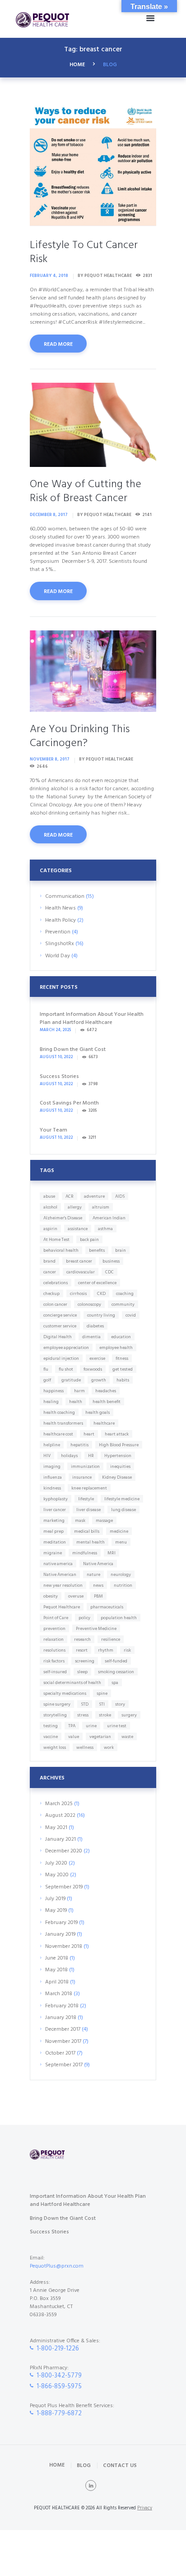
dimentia (91, 1337)
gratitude (71, 1380)
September (64, 1887)
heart (89, 1434)
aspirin (50, 1229)
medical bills (87, 1531)
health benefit (107, 1402)
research (82, 1639)
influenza (53, 1477)
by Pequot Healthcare (105, 276)
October (60, 2053)
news (98, 1585)
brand (49, 1261)
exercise (97, 1358)
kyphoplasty (56, 1499)
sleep (82, 1672)
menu (121, 1542)
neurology (121, 1575)
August (60, 1815)
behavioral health (61, 1250)
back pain (89, 1240)
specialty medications (65, 1693)
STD (85, 1704)
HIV (47, 1456)
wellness (85, 1748)
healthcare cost (58, 1434)
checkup (51, 1294)
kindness (52, 1488)
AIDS (120, 1196)
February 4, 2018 (49, 276)
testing (51, 1726)
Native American (60, 1575)
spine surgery (57, 1704)
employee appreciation (66, 1348)
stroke (105, 1715)
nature (93, 1575)
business (111, 1261)
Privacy (145, 2508)
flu (46, 1369)
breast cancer (79, 1261)
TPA (72, 1726)
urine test (117, 1726)
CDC (109, 1272)
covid (131, 1315)
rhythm (106, 1650)
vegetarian (100, 1737)
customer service (60, 1326)
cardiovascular (81, 1272)
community (123, 1304)
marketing (54, 1521)
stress (83, 1715)
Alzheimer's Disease (63, 1218)
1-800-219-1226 (58, 2349)
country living (101, 1315)
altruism (101, 1207)
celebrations (56, 1283)
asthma (105, 1229)
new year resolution (63, 1585)
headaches (106, 1391)
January (60, 1839)
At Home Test (56, 1240)
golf (47, 1380)
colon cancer (55, 1304)
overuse (76, 1596)
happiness (53, 1391)
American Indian (109, 1218)
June (57, 1958)
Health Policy (60, 920)
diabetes (95, 1326)
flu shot (66, 1369)
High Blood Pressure (119, 1445)
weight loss (55, 1748)
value (74, 1737)
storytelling (55, 1715)
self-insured (55, 1672)
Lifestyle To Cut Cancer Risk (84, 252)
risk (127, 1650)
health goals (98, 1412)
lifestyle (86, 1499)
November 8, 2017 (50, 759)
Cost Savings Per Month (69, 1103)
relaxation (53, 1639)
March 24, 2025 (55, 1030)
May (56, 1828)
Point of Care (56, 1618)
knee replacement (89, 1488)
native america (58, 1564)
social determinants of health (72, 1683)
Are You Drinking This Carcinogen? (80, 736)
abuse (49, 1196)
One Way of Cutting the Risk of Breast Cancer (86, 491)
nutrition (123, 1585)
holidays (69, 1456)
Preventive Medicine (96, 1629)
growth (99, 1380)
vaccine (51, 1737)
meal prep (53, 1531)
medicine (119, 1531)
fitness (122, 1358)
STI (102, 1704)
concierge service (60, 1315)
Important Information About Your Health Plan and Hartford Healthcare (92, 1019)
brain (121, 1250)
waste (127, 1737)
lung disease (123, 1510)
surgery (129, 1715)
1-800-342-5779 (59, 2376)
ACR (70, 1196)
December (64, 1851)
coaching (125, 1294)
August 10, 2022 (56, 1057)
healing (51, 1402)
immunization (85, 1467)
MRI (112, 1553)
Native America (98, 1564)
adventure (94, 1196)
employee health (116, 1348)
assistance (78, 1229)
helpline (52, 1445)
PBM (98, 1596)
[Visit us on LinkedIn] (91, 2485)
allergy (75, 1207)
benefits (97, 1250)
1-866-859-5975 (59, 2387)
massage (104, 1521)
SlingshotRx (60, 944)
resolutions (54, 1650)
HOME (77, 65)
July (56, 1863)
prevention (54, 1629)
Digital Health (58, 1337)
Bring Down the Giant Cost (73, 1050)
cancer (50, 1272)
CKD (101, 1294)
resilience (111, 1639)
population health (119, 1618)
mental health (91, 1542)
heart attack (117, 1434)
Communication (65, 896)
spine (102, 1693)
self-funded (116, 1661)
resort (82, 1650)
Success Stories (59, 1077)
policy (84, 1618)
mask (80, 1521)
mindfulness (85, 1553)
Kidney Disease (117, 1477)
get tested (123, 1369)
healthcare (104, 1423)
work (109, 1748)
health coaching (59, 1412)
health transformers (63, 1423)
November (64, 1947)
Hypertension (118, 1456)
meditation (55, 1542)
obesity (51, 1596)
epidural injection (61, 1358)
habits (123, 1380)
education (121, 1337)
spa (115, 1683)
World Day (58, 956)
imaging (52, 1467)
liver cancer (55, 1510)
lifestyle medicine (122, 1499)
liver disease (88, 1510)
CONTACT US (120, 2465)
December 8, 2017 (49, 515)
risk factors (54, 1661)
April (57, 1982)
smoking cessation (116, 1672)
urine (91, 1726)
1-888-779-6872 (59, 2414)
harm (79, 1391)
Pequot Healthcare (62, 1607)
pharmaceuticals (107, 1607)
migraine (53, 1553)
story (120, 1704)
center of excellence (97, 1283)
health (76, 1402)
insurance (82, 1477)
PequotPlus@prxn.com (57, 2266)
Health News (60, 908)
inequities (120, 1467)
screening (85, 1661)
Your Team (53, 1130)
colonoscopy (89, 1304)
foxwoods (93, 1369)
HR (91, 1456)
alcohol (50, 1207)
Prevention (58, 932)
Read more (58, 344)
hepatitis (79, 1445)
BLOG (84, 2465)
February (61, 1923)
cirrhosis (78, 1294)
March (59, 1804)
